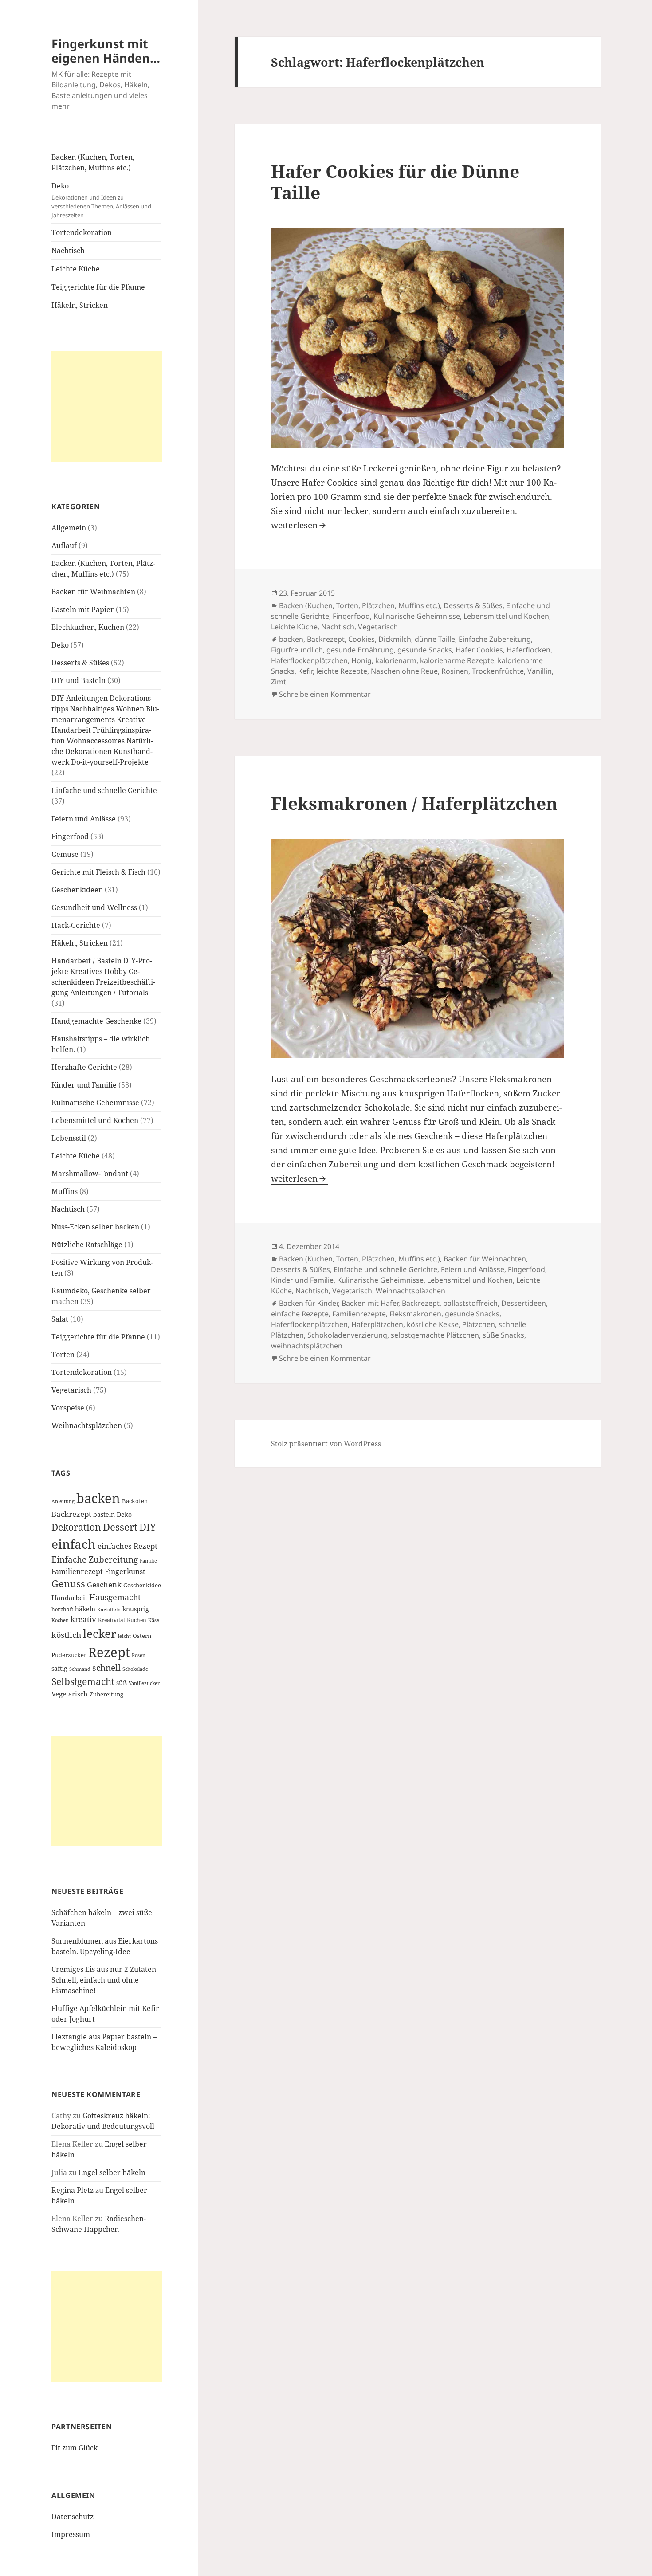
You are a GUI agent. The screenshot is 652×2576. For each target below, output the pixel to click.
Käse (154, 1620)
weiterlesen (300, 525)
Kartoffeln (109, 1610)
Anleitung (63, 1501)
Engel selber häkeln (112, 2172)
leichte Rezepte (342, 671)
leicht (124, 1636)
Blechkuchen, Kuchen (88, 627)
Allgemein (69, 528)
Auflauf (64, 546)
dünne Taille (435, 639)
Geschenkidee (142, 1585)
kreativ (83, 1619)
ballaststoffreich (470, 1303)
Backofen (135, 1501)
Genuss (68, 1584)
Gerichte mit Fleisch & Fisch (98, 872)
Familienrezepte (359, 1314)
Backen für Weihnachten (93, 592)
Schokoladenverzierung (347, 1335)
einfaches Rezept (128, 1546)
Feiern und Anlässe (84, 819)
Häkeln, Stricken (80, 305)
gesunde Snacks (425, 650)
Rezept (109, 1652)
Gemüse (65, 854)
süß (122, 1683)
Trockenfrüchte (498, 671)
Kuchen (137, 1620)
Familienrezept (77, 1571)
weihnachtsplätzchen (307, 1346)
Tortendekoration (82, 232)
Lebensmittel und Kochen (95, 1120)
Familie (148, 1561)
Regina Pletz (73, 2190)
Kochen (60, 1620)
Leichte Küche (76, 269)
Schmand (80, 1669)
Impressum (71, 2534)
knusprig (136, 1609)
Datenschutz (73, 2517)
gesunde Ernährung (360, 650)
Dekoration (76, 1527)
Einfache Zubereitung (95, 1559)
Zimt (279, 682)
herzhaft (62, 1609)
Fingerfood (70, 836)
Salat (60, 1319)
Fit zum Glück (75, 2448)
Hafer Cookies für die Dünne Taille (395, 182)
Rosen (139, 1655)
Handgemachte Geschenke (96, 1021)
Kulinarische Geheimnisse (95, 1103)
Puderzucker (69, 1655)
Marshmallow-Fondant (90, 1174)
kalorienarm (396, 660)
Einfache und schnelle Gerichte (104, 790)
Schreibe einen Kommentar (325, 694)
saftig (59, 1668)
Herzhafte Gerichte (84, 1067)
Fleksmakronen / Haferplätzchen (414, 803)
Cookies (361, 639)
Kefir (305, 671)
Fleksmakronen (415, 1314)
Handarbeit (69, 1598)
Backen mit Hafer (370, 1303)
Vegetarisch (71, 1390)
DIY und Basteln (79, 680)
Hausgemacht (115, 1597)
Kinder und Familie (84, 1085)
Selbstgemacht (83, 1681)
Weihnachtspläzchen (87, 1425)
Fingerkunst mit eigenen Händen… (106, 51)
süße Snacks (503, 1335)
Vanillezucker (144, 1683)
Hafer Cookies (479, 650)
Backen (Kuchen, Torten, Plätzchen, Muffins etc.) (93, 162)
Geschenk (104, 1584)
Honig (361, 660)
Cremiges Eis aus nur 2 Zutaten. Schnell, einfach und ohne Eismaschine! (105, 1980)
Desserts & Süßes (80, 663)
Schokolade (135, 1669)
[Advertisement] (107, 407)
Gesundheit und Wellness (94, 907)
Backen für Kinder (308, 1303)
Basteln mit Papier (83, 609)
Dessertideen (524, 1303)
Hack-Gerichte (76, 925)
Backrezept (71, 1514)
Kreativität (112, 1620)
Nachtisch (68, 251)
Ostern (142, 1636)
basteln (104, 1514)
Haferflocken (528, 650)
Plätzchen (479, 1324)
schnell (106, 1667)
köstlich (66, 1635)
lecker (100, 1634)
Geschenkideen (77, 890)
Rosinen (455, 671)
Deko (101, 200)
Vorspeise (68, 1408)
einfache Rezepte (300, 1314)
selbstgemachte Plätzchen (435, 1335)
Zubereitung (106, 1694)
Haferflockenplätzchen (309, 660)
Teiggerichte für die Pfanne (98, 287)
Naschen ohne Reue (404, 671)
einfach (74, 1544)
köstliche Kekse (433, 1324)
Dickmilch (395, 639)
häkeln (85, 1609)
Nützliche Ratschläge (87, 1245)
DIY (148, 1527)
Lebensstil (69, 1138)
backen (98, 1498)
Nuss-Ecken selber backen (95, 1227)
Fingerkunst (125, 1571)
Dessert (120, 1527)
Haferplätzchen (377, 1324)
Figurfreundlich (297, 650)
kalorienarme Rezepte (457, 660)
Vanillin (540, 671)
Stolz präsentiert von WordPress (326, 1444)
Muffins (65, 1191)
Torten (63, 1355)
